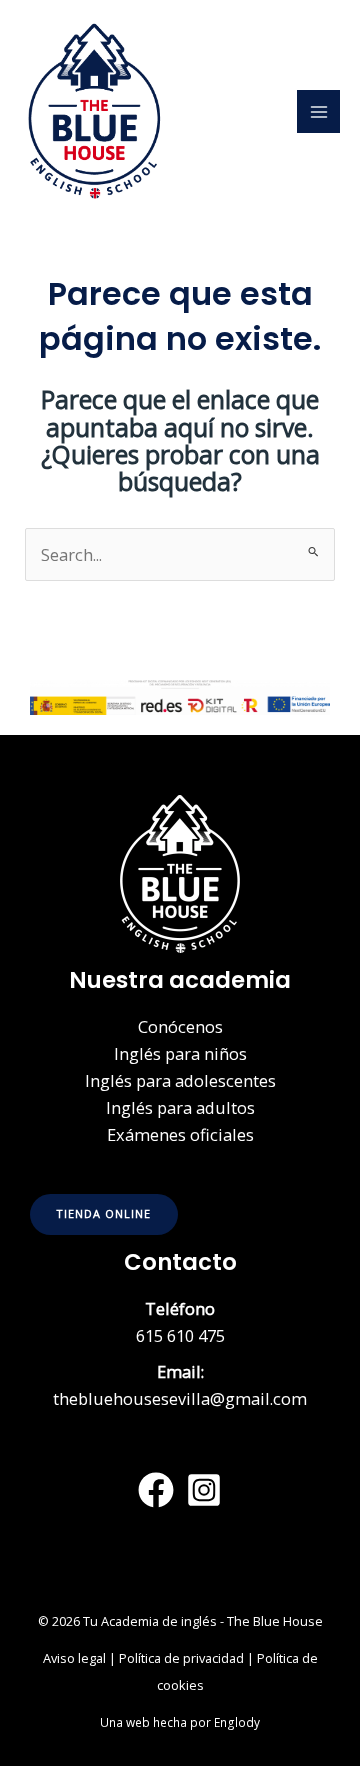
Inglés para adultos (180, 1107)
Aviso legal (74, 1658)
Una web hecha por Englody (180, 1722)
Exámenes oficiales (180, 1134)
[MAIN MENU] (318, 111)
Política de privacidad (181, 1658)
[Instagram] (204, 1490)
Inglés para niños (180, 1053)
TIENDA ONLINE (104, 1213)
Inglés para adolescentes (180, 1080)
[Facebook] (156, 1490)
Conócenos (180, 1026)
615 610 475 (180, 1335)
